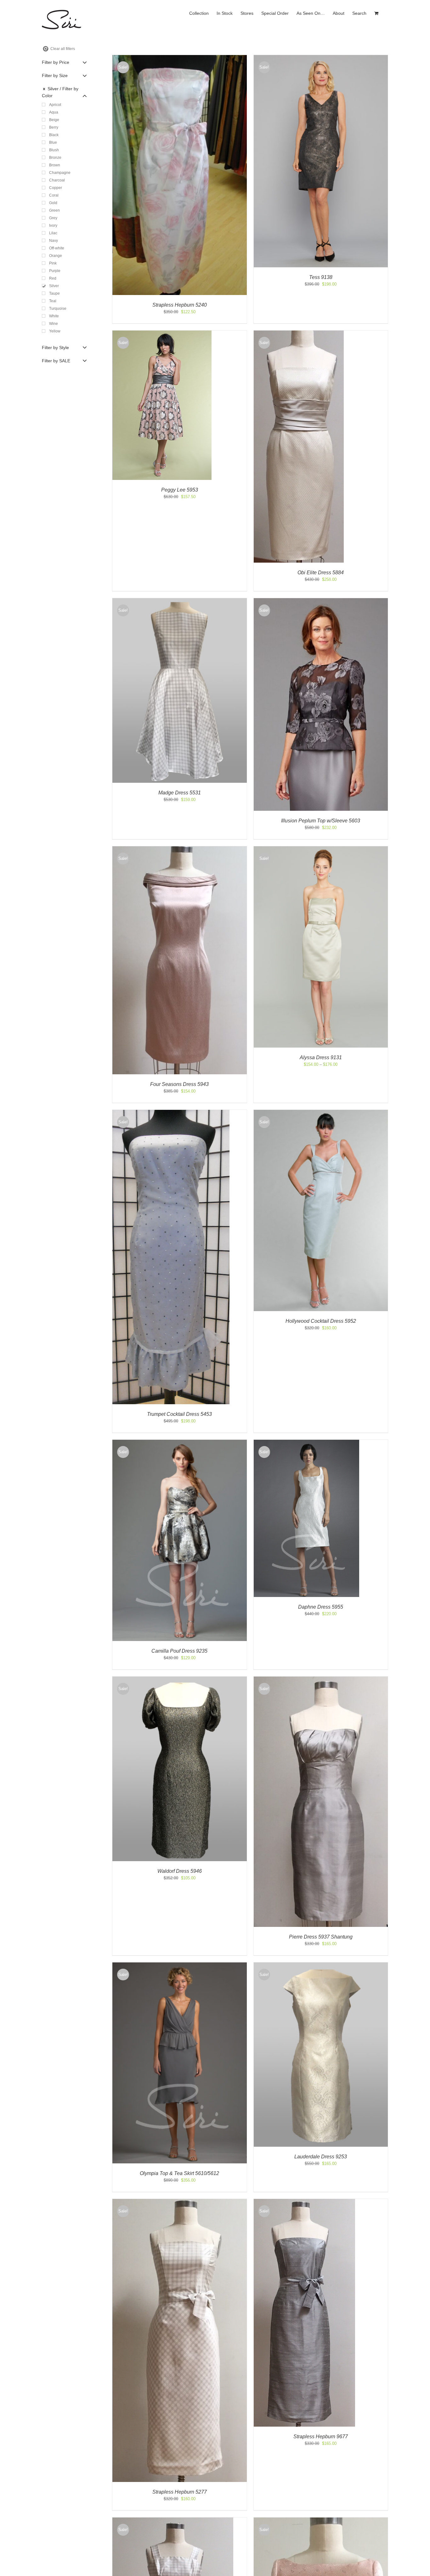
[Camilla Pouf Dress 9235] (180, 1443)
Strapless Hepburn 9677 (321, 2437)
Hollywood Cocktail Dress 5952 (321, 1321)
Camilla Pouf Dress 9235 (179, 1651)
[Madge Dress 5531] (180, 601)
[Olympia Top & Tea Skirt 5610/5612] (180, 1965)
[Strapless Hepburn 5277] (180, 2202)
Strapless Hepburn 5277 (180, 2492)
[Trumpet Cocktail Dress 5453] (171, 1113)
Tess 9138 (321, 277)
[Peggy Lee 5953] (162, 334)
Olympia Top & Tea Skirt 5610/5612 (179, 2173)
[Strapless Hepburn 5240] (180, 58)
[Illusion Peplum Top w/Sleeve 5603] (321, 601)
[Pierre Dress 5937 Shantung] (321, 1680)
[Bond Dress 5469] (321, 2520)
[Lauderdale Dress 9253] (321, 1965)
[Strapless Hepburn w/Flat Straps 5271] (173, 2520)
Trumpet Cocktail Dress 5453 (179, 1414)
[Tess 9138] (321, 58)
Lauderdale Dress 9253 (321, 2157)
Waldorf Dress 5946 (180, 1871)
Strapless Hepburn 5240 (180, 305)
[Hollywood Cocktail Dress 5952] (321, 1113)
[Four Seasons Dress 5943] (180, 849)
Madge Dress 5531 (180, 793)
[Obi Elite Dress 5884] (299, 334)
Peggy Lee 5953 (180, 490)
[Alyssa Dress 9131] (321, 849)
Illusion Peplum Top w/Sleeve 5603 (321, 821)
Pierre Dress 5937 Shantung (321, 1937)
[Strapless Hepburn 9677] (304, 2202)
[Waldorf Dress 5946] (180, 1680)
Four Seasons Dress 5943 (179, 1084)
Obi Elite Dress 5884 (321, 573)
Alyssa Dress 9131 (321, 1057)
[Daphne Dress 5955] (306, 1443)
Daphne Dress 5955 (321, 1607)
